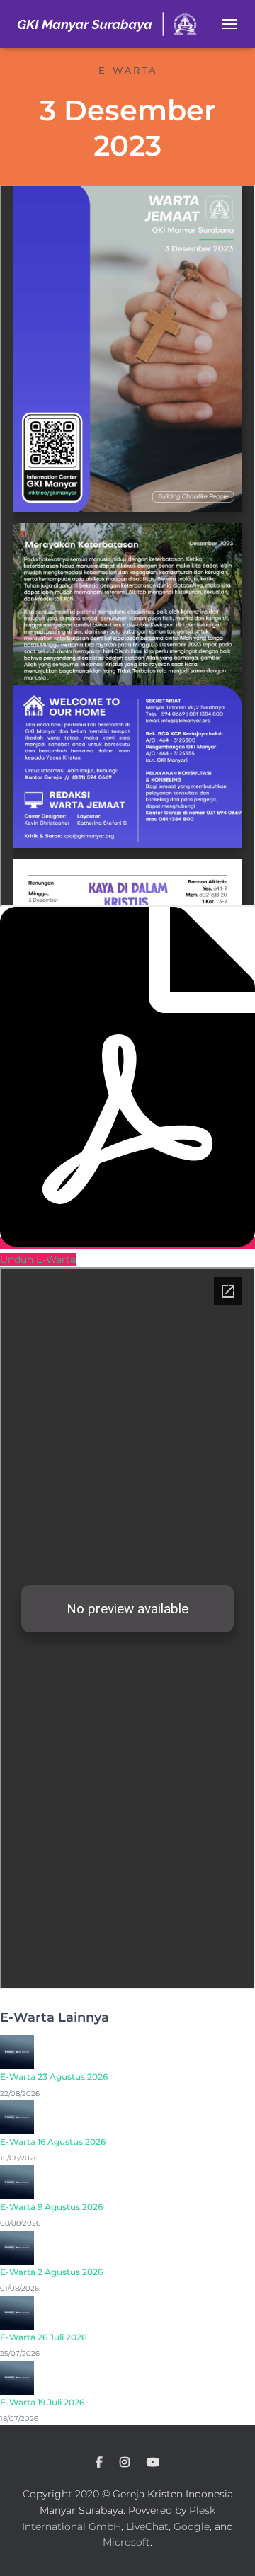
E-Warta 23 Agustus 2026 (54, 2077)
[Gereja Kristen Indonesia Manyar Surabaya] (112, 24)
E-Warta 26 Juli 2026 (43, 2337)
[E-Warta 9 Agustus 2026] (17, 2182)
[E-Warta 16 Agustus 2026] (17, 2117)
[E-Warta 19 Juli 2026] (17, 2376)
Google (192, 2526)
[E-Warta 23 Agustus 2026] (17, 2051)
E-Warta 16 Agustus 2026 (53, 2142)
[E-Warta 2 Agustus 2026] (17, 2247)
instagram (125, 2463)
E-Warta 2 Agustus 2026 (51, 2272)
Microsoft (126, 2542)
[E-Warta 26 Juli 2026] (17, 2311)
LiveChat (147, 2526)
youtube (153, 2463)
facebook (99, 2463)
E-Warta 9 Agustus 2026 (51, 2207)
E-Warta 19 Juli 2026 (42, 2402)
